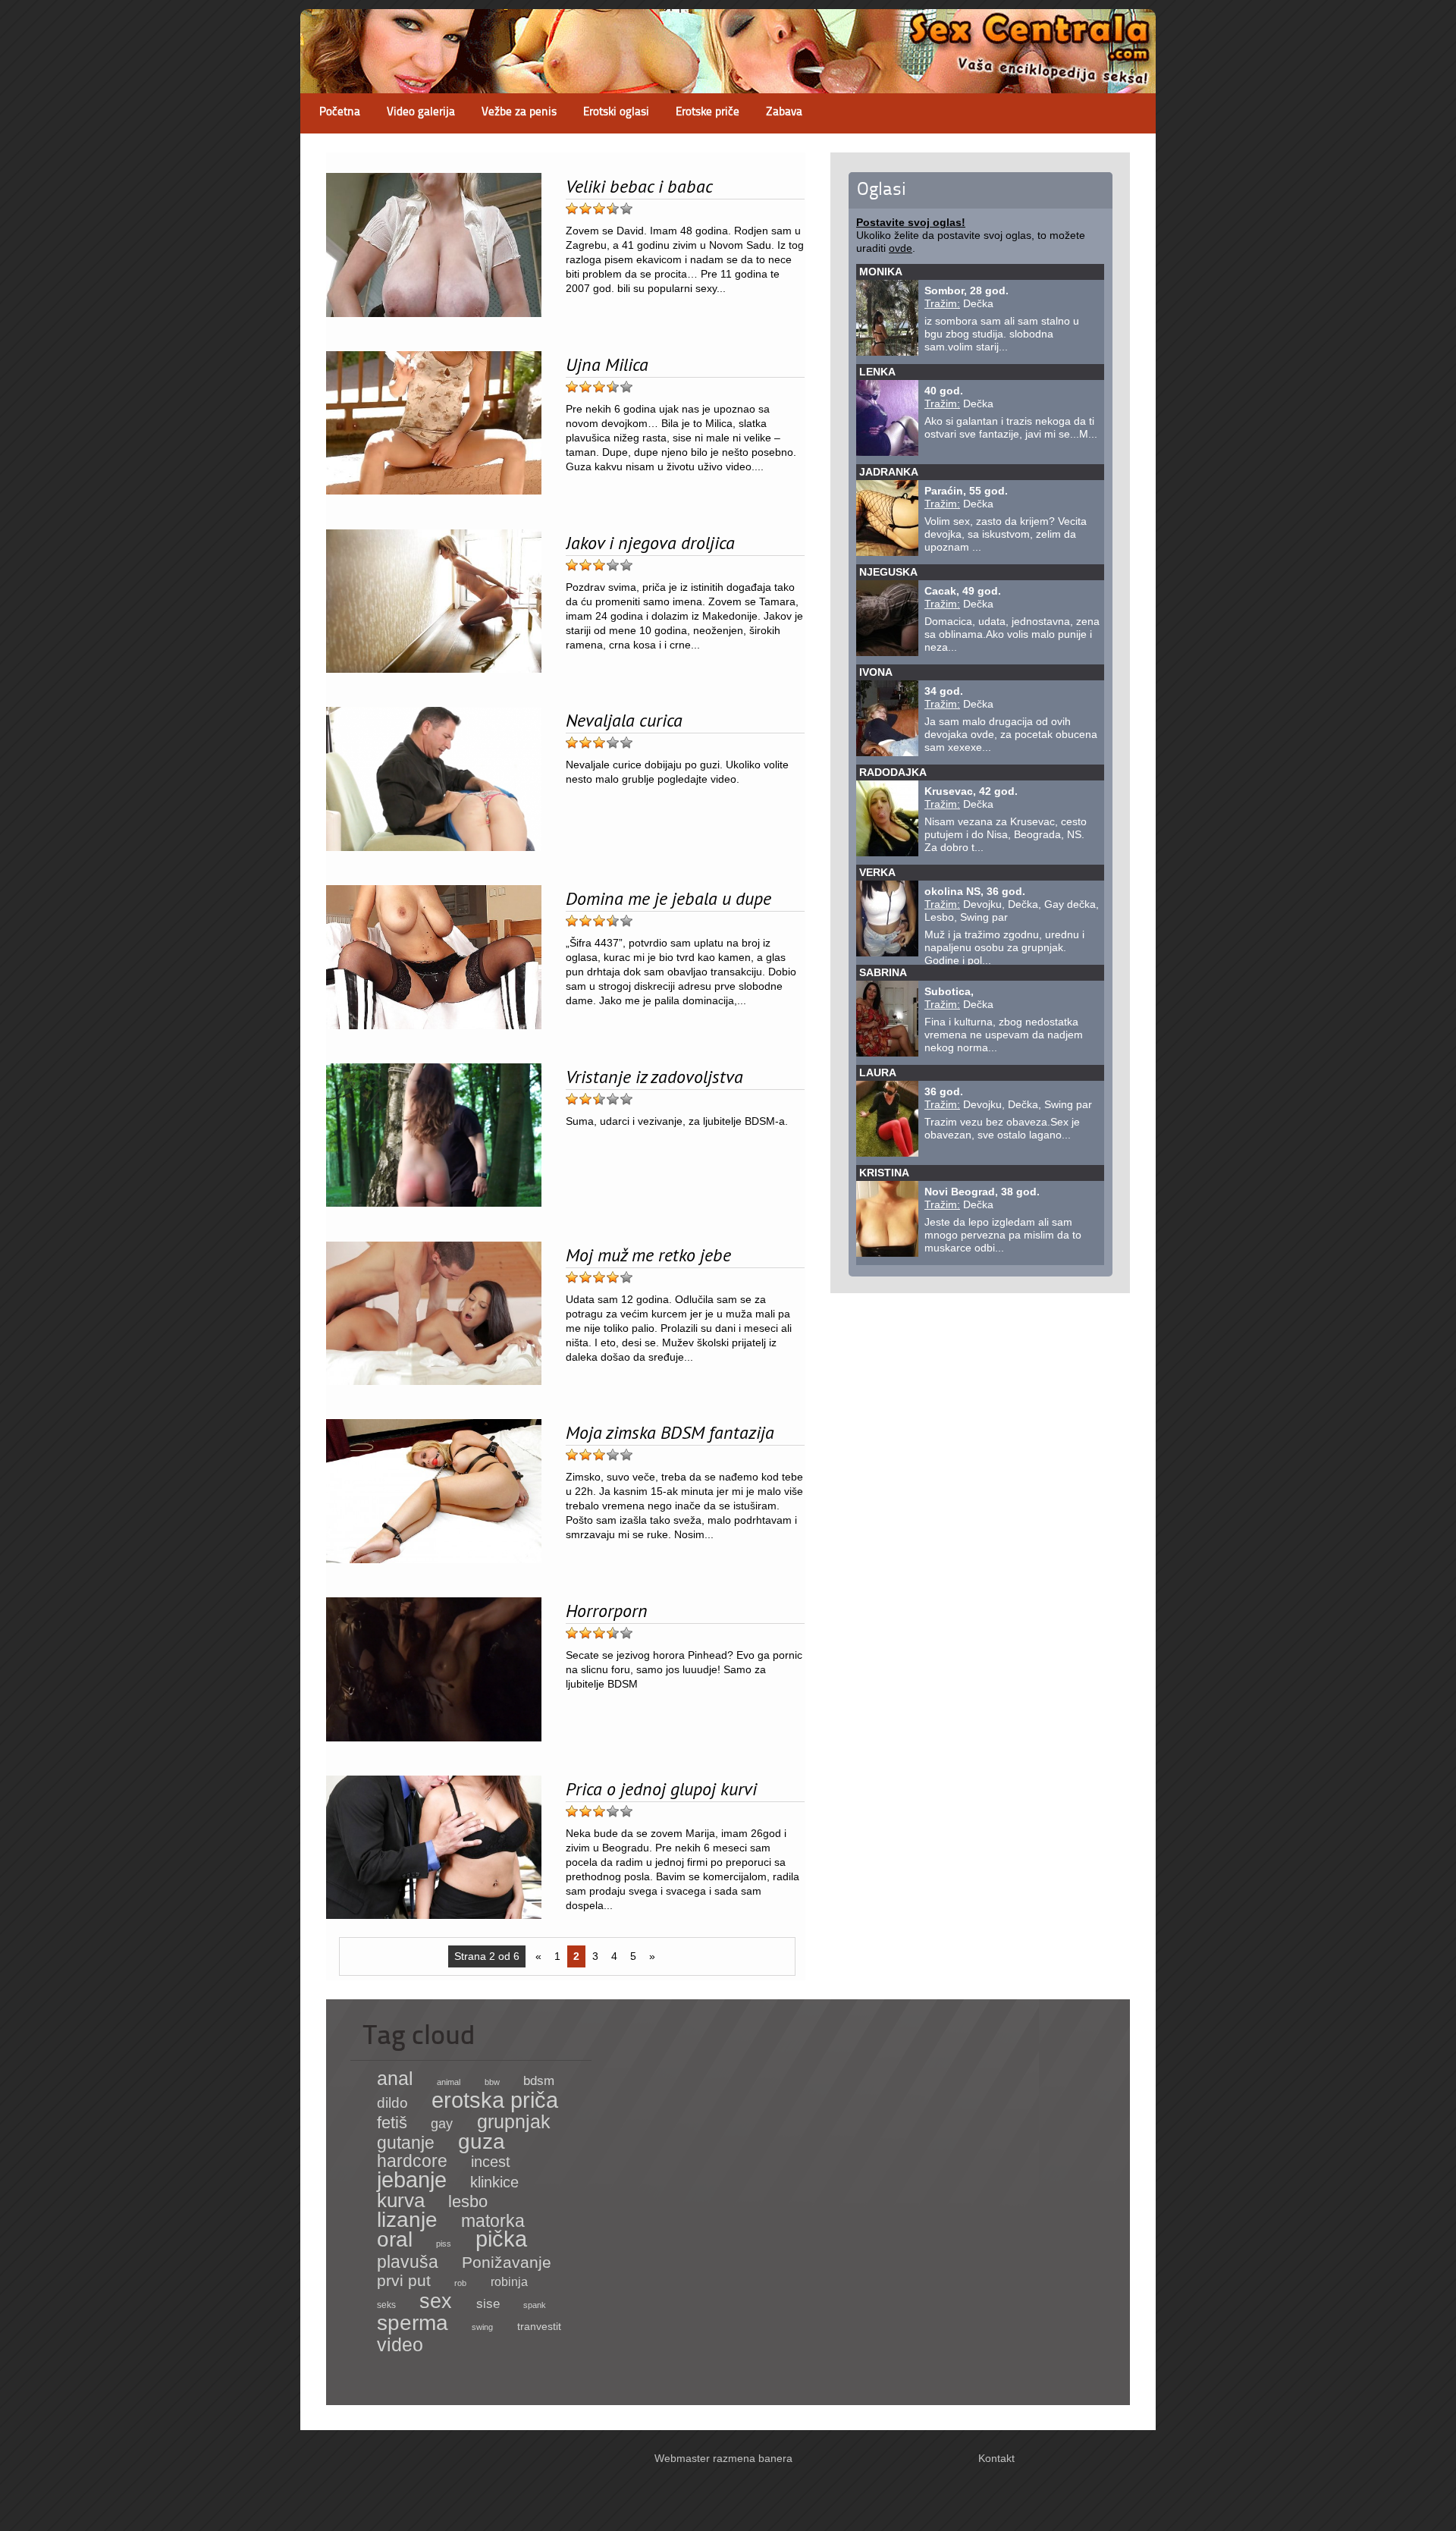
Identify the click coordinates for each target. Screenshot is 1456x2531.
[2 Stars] (585, 209)
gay (442, 2123)
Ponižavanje (507, 2263)
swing (482, 2327)
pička (501, 2239)
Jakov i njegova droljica (650, 542)
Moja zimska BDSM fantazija (670, 1432)
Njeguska (888, 572)
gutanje (406, 2143)
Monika (881, 272)
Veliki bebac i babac (639, 186)
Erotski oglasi (616, 113)
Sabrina (883, 972)
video (400, 2345)
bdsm (539, 2080)
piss (444, 2244)
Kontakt (996, 2458)
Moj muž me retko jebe (648, 1255)
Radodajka (893, 772)
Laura (878, 1072)
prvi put (404, 2280)
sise (488, 2304)
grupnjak (514, 2121)
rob (460, 2283)
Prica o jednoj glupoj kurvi (661, 1788)
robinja (509, 2282)
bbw (492, 2082)
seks (386, 2305)
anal (395, 2078)
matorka (493, 2221)
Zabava (784, 113)
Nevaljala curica (624, 720)
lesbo (468, 2201)
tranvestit (539, 2327)
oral (395, 2239)
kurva (401, 2200)
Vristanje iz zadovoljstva (654, 1076)
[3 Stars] (599, 209)
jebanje (412, 2179)
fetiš (392, 2123)
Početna (340, 113)
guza (482, 2142)
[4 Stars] (613, 209)
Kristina (884, 1173)
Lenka (877, 372)
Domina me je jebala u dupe (668, 898)
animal (449, 2082)
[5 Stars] (626, 209)
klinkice (494, 2182)
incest (491, 2162)
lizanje (407, 2220)
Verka (877, 872)
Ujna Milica (607, 364)
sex (436, 2301)
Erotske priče (708, 113)
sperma (413, 2323)
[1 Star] (572, 209)
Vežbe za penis (519, 113)
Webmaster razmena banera (723, 2458)
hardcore (412, 2161)
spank (535, 2305)
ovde (901, 248)
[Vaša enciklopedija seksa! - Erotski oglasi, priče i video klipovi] (728, 80)
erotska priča (495, 2100)
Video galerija (421, 113)
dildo (392, 2103)
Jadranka (889, 472)
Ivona (876, 672)
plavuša (408, 2262)
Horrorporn (607, 1610)
